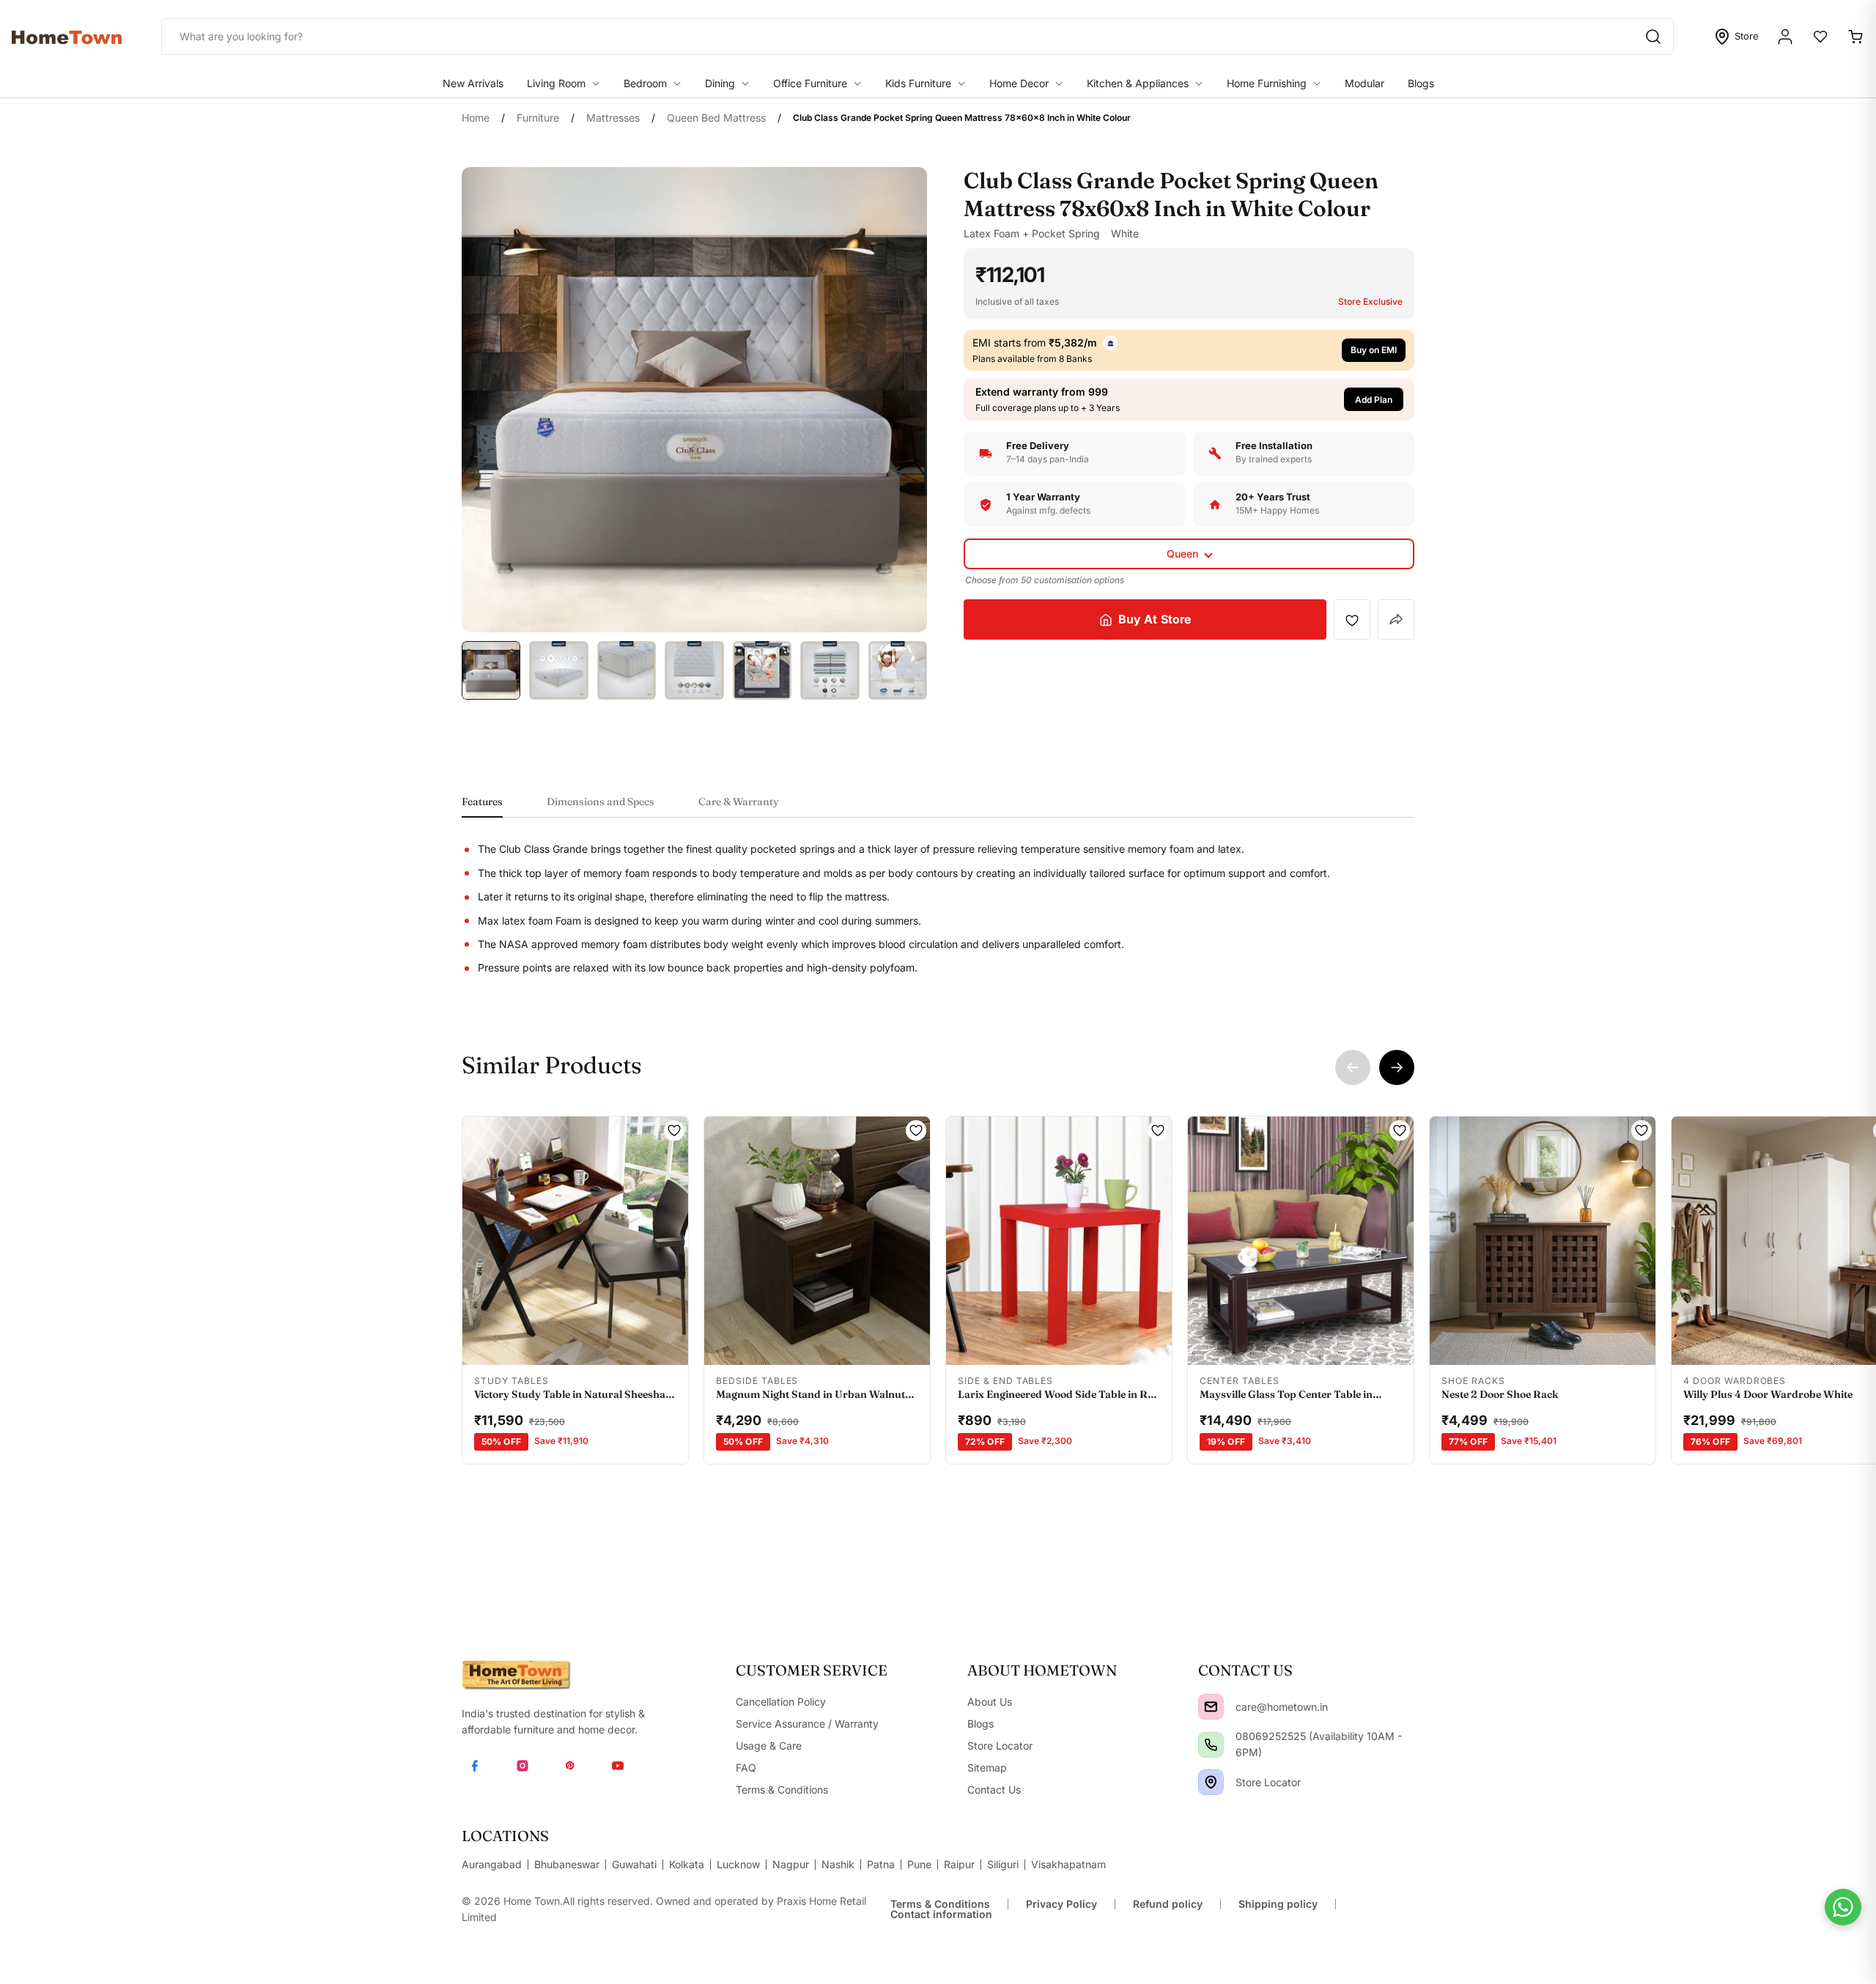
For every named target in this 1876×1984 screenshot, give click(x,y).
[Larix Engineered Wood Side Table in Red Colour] (1059, 1241)
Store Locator (1268, 1782)
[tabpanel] (938, 908)
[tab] (482, 806)
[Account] (1785, 37)
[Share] (1396, 619)
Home (476, 118)
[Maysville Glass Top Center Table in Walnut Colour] (1301, 1241)
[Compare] (637, 1345)
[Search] (1653, 37)
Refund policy (1168, 1904)
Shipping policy (1278, 1904)
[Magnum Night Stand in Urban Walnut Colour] (817, 1241)
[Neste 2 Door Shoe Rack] (1543, 1241)
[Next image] (668, 1240)
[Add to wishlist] (1352, 620)
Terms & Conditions (940, 1904)
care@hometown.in (1282, 1707)
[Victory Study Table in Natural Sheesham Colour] (575, 1241)
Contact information (941, 1914)
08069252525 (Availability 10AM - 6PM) (1319, 1744)
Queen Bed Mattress (716, 118)
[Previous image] (482, 1240)
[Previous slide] (1353, 1067)
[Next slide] (1397, 1067)
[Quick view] (513, 1345)
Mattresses (613, 118)
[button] (1189, 400)
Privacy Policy (1061, 1904)
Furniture (538, 118)
